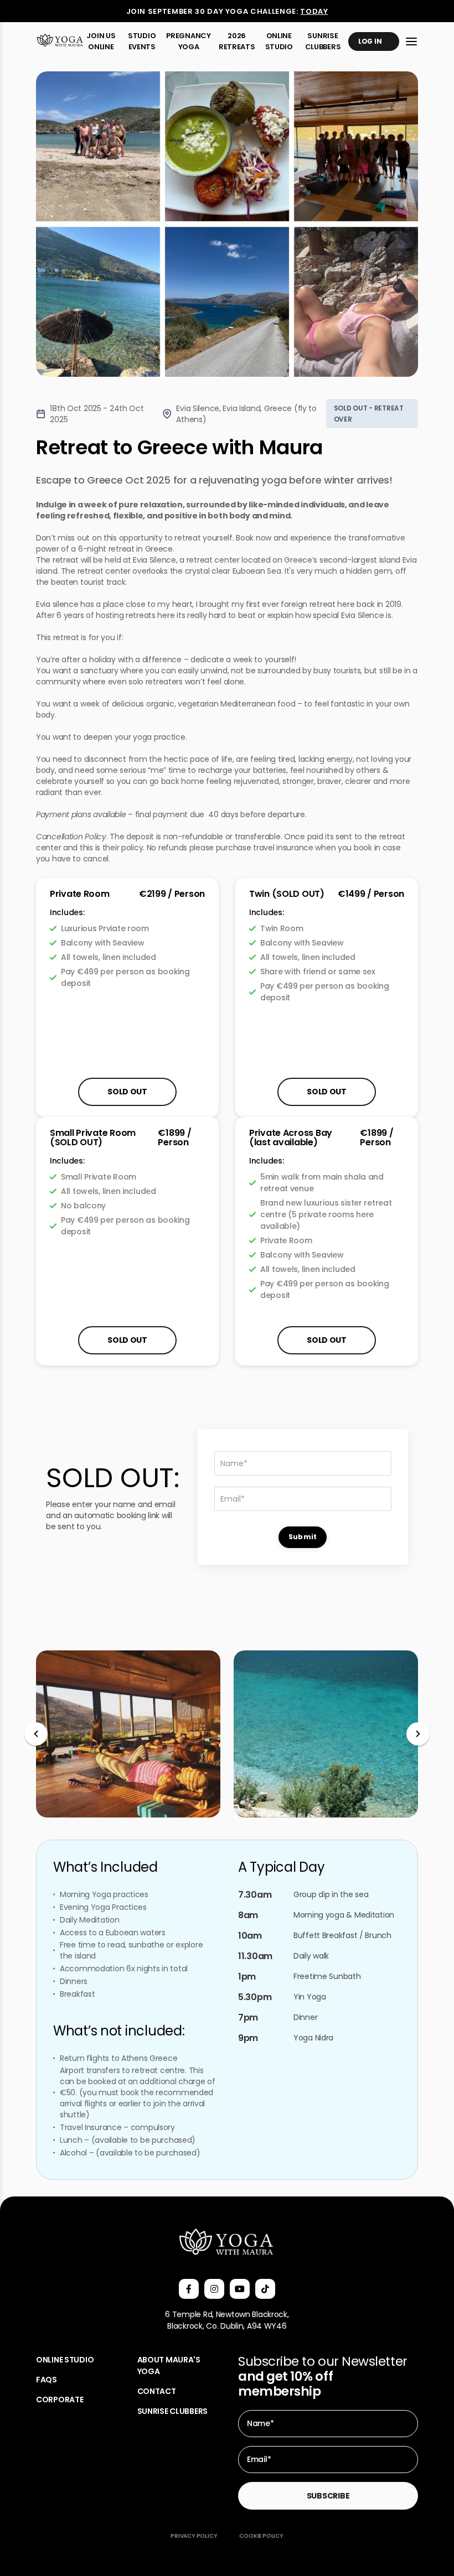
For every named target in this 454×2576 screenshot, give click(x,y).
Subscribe (328, 2496)
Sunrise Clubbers (323, 41)
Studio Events (142, 41)
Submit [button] (303, 1537)
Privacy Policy (194, 2536)
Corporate (60, 2400)
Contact (157, 2391)
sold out (127, 1092)
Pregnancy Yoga (188, 41)
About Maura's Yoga (169, 2365)
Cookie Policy (261, 2536)
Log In (370, 41)
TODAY (314, 11)
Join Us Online (101, 41)
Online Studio (279, 41)
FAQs (47, 2380)
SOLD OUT (327, 1340)
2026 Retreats (237, 41)
